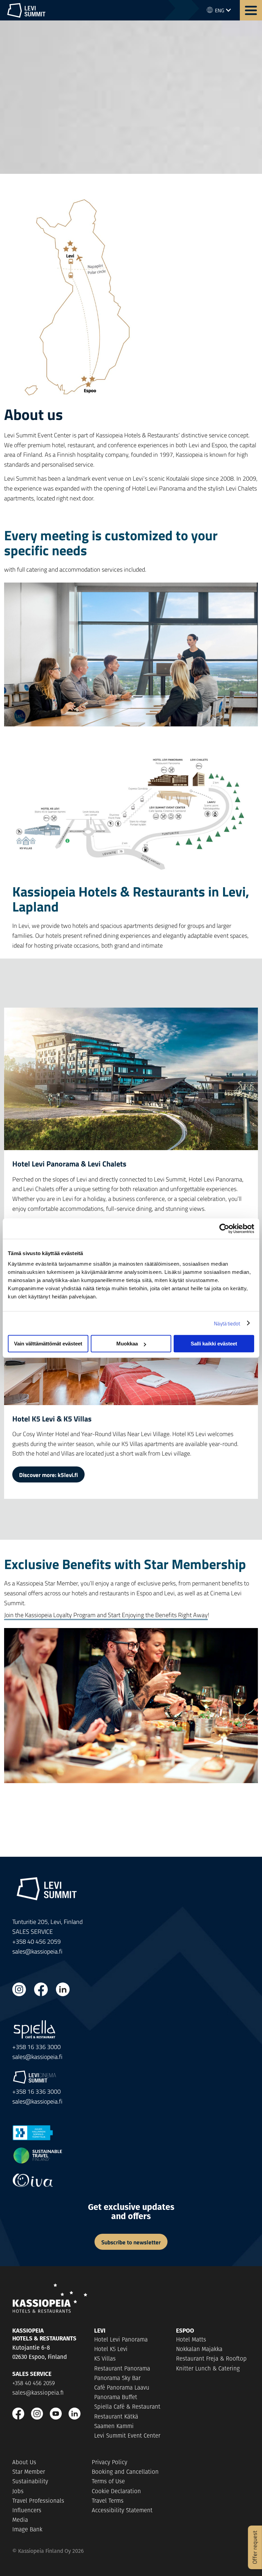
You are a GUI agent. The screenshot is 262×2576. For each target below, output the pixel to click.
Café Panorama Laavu (122, 2387)
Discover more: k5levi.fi (48, 1475)
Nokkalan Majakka (199, 2349)
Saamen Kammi (114, 2426)
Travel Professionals (38, 2501)
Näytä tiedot (227, 1323)
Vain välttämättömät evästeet (48, 1344)
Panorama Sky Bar (117, 2378)
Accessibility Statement (122, 2510)
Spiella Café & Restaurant (127, 2407)
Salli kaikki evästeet (214, 1344)
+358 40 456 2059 (34, 2383)
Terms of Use (108, 2481)
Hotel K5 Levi (111, 2349)
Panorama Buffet (116, 2397)
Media (20, 2520)
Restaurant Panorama (122, 2368)
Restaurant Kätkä (116, 2416)
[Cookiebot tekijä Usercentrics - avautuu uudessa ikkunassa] (224, 1229)
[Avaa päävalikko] (251, 10)
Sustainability (30, 2481)
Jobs (18, 2491)
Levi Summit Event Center (127, 2436)
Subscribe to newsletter (131, 2242)
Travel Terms (108, 2501)
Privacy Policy (110, 2462)
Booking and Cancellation (125, 2472)
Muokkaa (127, 1344)
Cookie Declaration (116, 2491)
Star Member (29, 2472)
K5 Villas (105, 2359)
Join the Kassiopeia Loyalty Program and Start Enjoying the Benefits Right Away (106, 1615)
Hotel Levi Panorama (121, 2339)
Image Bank (27, 2529)
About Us (24, 2462)
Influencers (27, 2510)
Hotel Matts (191, 2339)
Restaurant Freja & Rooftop (211, 2359)
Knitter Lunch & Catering (208, 2368)
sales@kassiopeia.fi (37, 1951)
